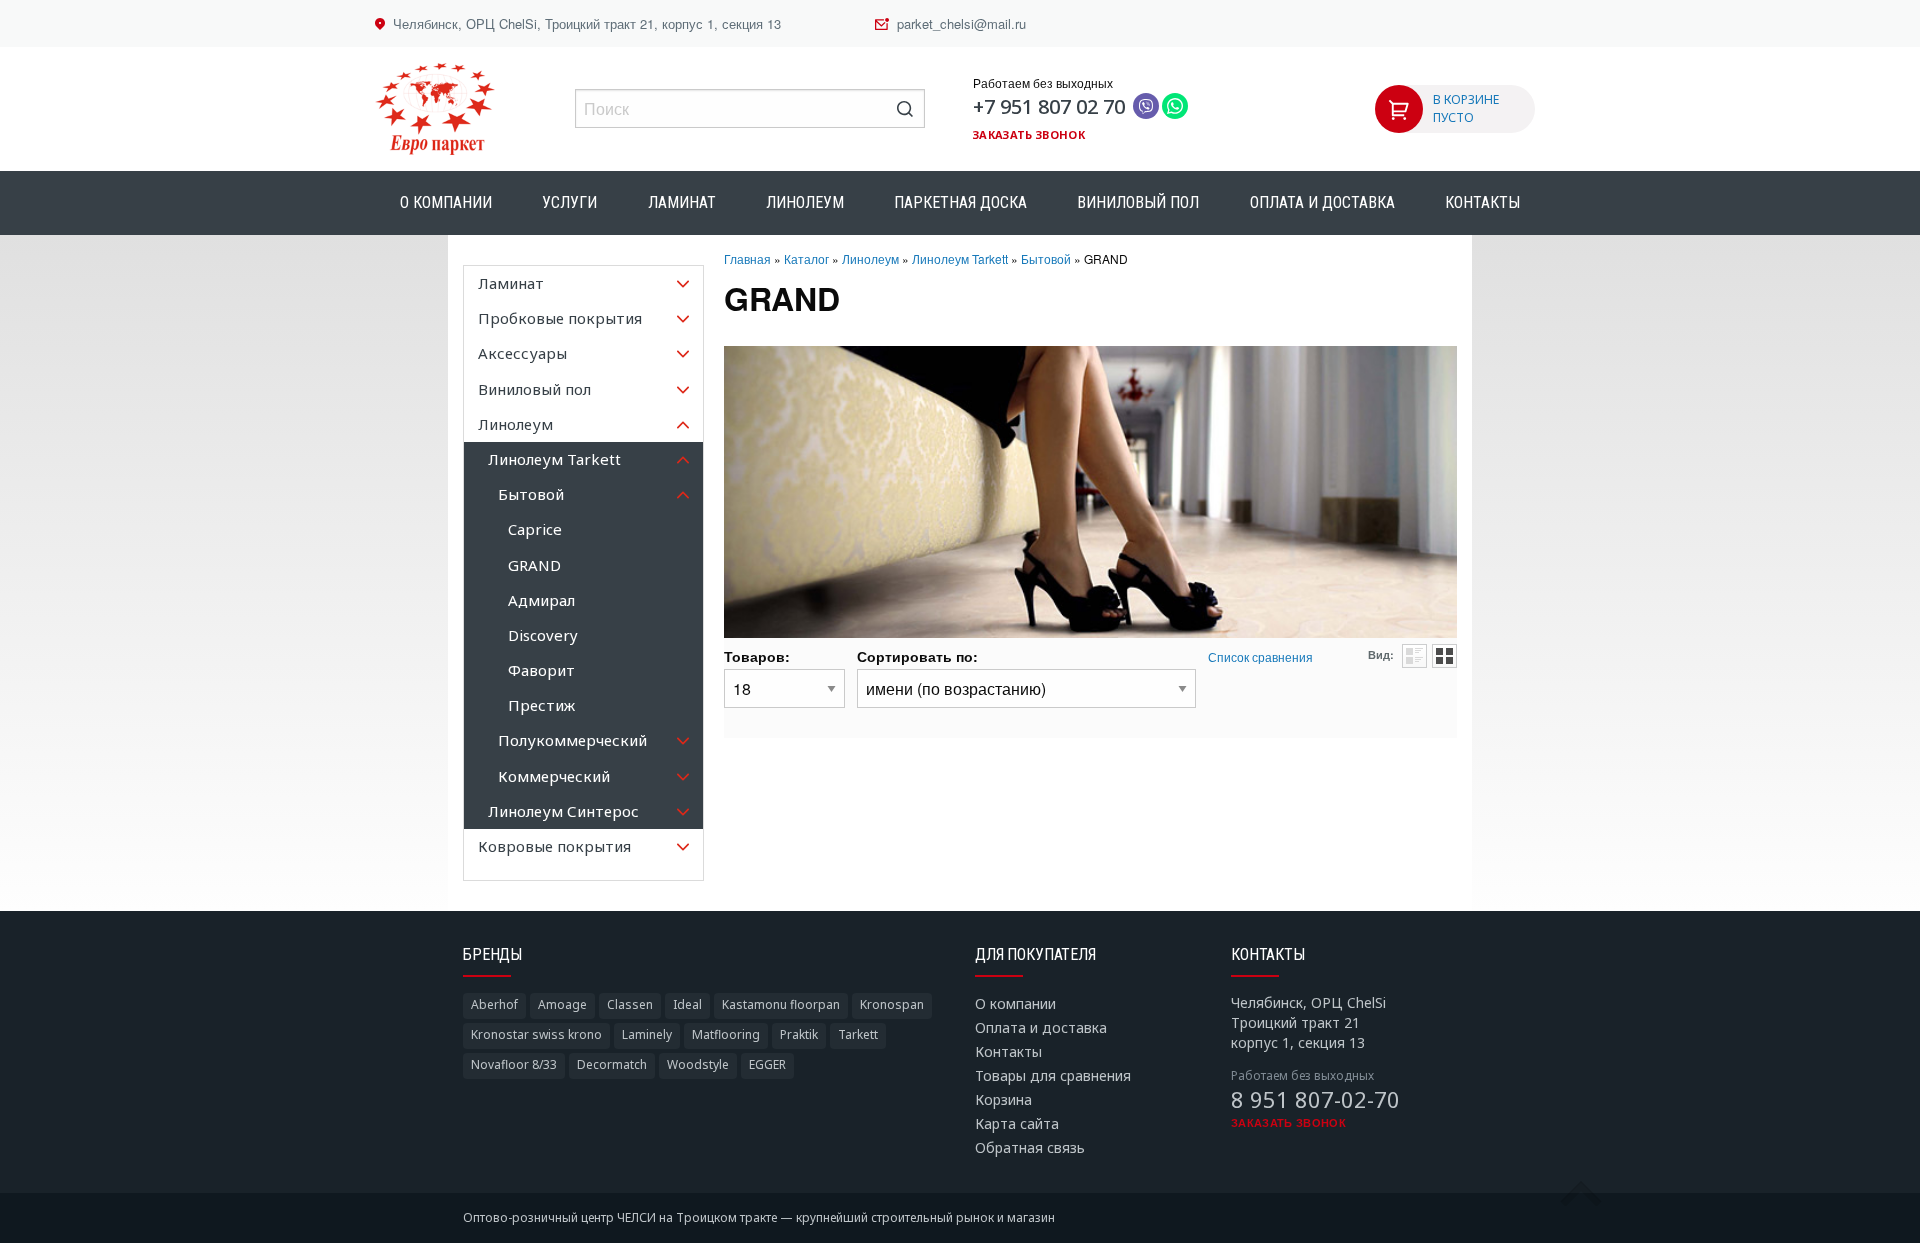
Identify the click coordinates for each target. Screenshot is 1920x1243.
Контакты (1482, 202)
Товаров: (757, 656)
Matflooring (726, 1034)
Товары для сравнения (1053, 1075)
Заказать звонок (1029, 134)
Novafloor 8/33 (514, 1064)
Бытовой (1046, 258)
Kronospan (892, 1004)
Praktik (799, 1034)
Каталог (806, 258)
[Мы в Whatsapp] (1175, 107)
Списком (1414, 656)
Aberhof (494, 1004)
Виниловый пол (1138, 202)
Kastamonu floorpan (781, 1004)
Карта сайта (1017, 1123)
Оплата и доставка (1322, 202)
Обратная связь (1030, 1147)
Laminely (647, 1034)
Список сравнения (1260, 656)
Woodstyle (698, 1064)
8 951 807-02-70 (1315, 1099)
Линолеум (805, 202)
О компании (446, 202)
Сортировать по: (917, 656)
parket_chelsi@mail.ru (961, 23)
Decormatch (612, 1064)
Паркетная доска (960, 202)
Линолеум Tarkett (960, 258)
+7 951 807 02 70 (1049, 106)
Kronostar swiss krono (536, 1034)
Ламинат (682, 202)
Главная (747, 258)
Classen (630, 1004)
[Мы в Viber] (1146, 107)
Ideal (687, 1004)
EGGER (767, 1064)
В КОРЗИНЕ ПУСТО (1466, 108)
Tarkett (858, 1034)
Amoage (562, 1004)
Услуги (569, 202)
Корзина (1003, 1099)
